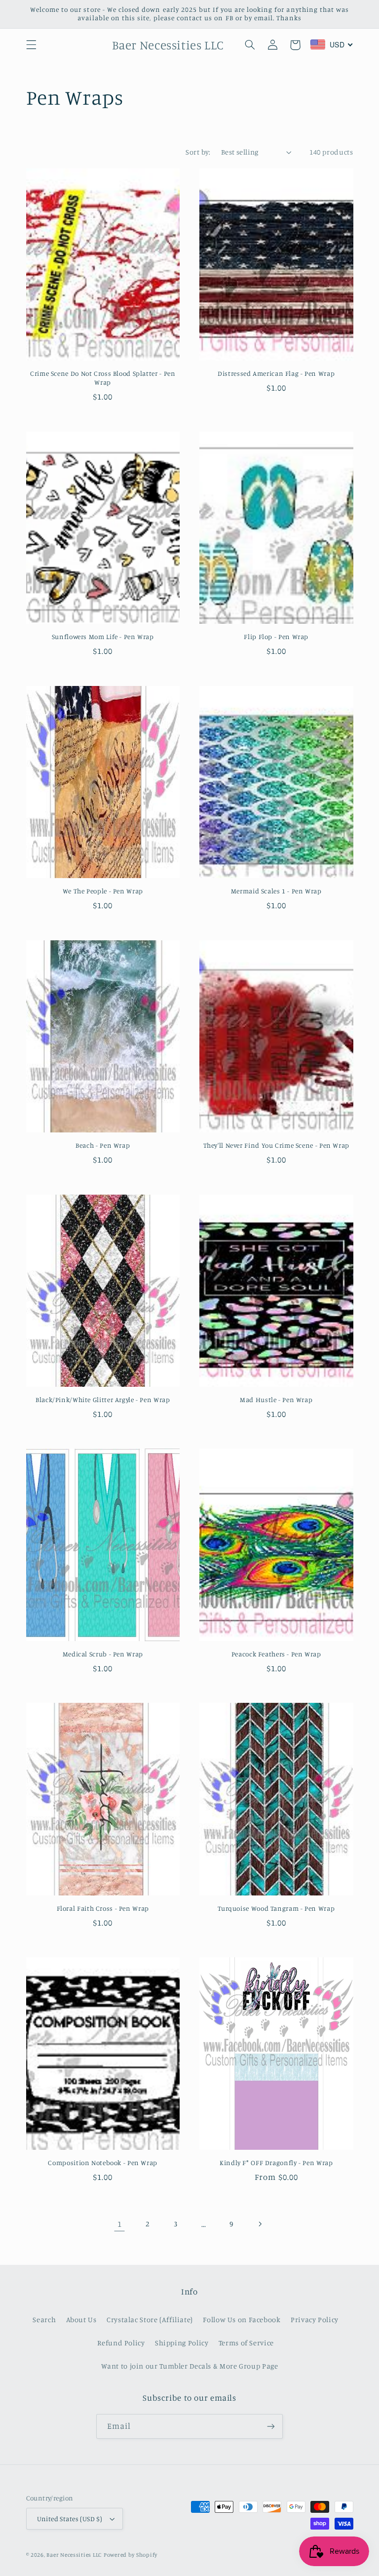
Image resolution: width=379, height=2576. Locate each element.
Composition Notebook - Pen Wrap (103, 2163)
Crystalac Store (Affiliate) (150, 2319)
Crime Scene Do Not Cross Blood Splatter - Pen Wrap (103, 378)
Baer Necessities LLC (74, 2555)
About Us (81, 2319)
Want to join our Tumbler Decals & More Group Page (190, 2366)
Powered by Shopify (131, 2555)
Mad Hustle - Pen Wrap (276, 1400)
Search (44, 2319)
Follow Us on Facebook (242, 2319)
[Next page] (260, 2224)
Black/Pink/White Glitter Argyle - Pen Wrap (103, 1400)
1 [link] (120, 2224)
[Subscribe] (271, 2426)
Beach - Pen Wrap (103, 1145)
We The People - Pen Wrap (103, 891)
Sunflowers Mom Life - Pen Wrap (103, 637)
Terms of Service (246, 2343)
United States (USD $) (70, 2519)
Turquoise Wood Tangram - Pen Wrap (276, 1908)
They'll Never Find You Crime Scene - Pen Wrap (276, 1145)
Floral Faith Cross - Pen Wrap (103, 1908)
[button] (31, 45)
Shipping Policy (182, 2343)
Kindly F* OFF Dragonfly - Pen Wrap (276, 2163)
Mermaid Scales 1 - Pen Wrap (276, 891)
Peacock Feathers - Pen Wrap (276, 1654)
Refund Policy (121, 2343)
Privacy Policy (315, 2319)
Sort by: (198, 152)
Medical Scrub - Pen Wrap (103, 1654)
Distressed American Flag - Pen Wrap (276, 373)
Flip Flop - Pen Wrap (276, 637)
